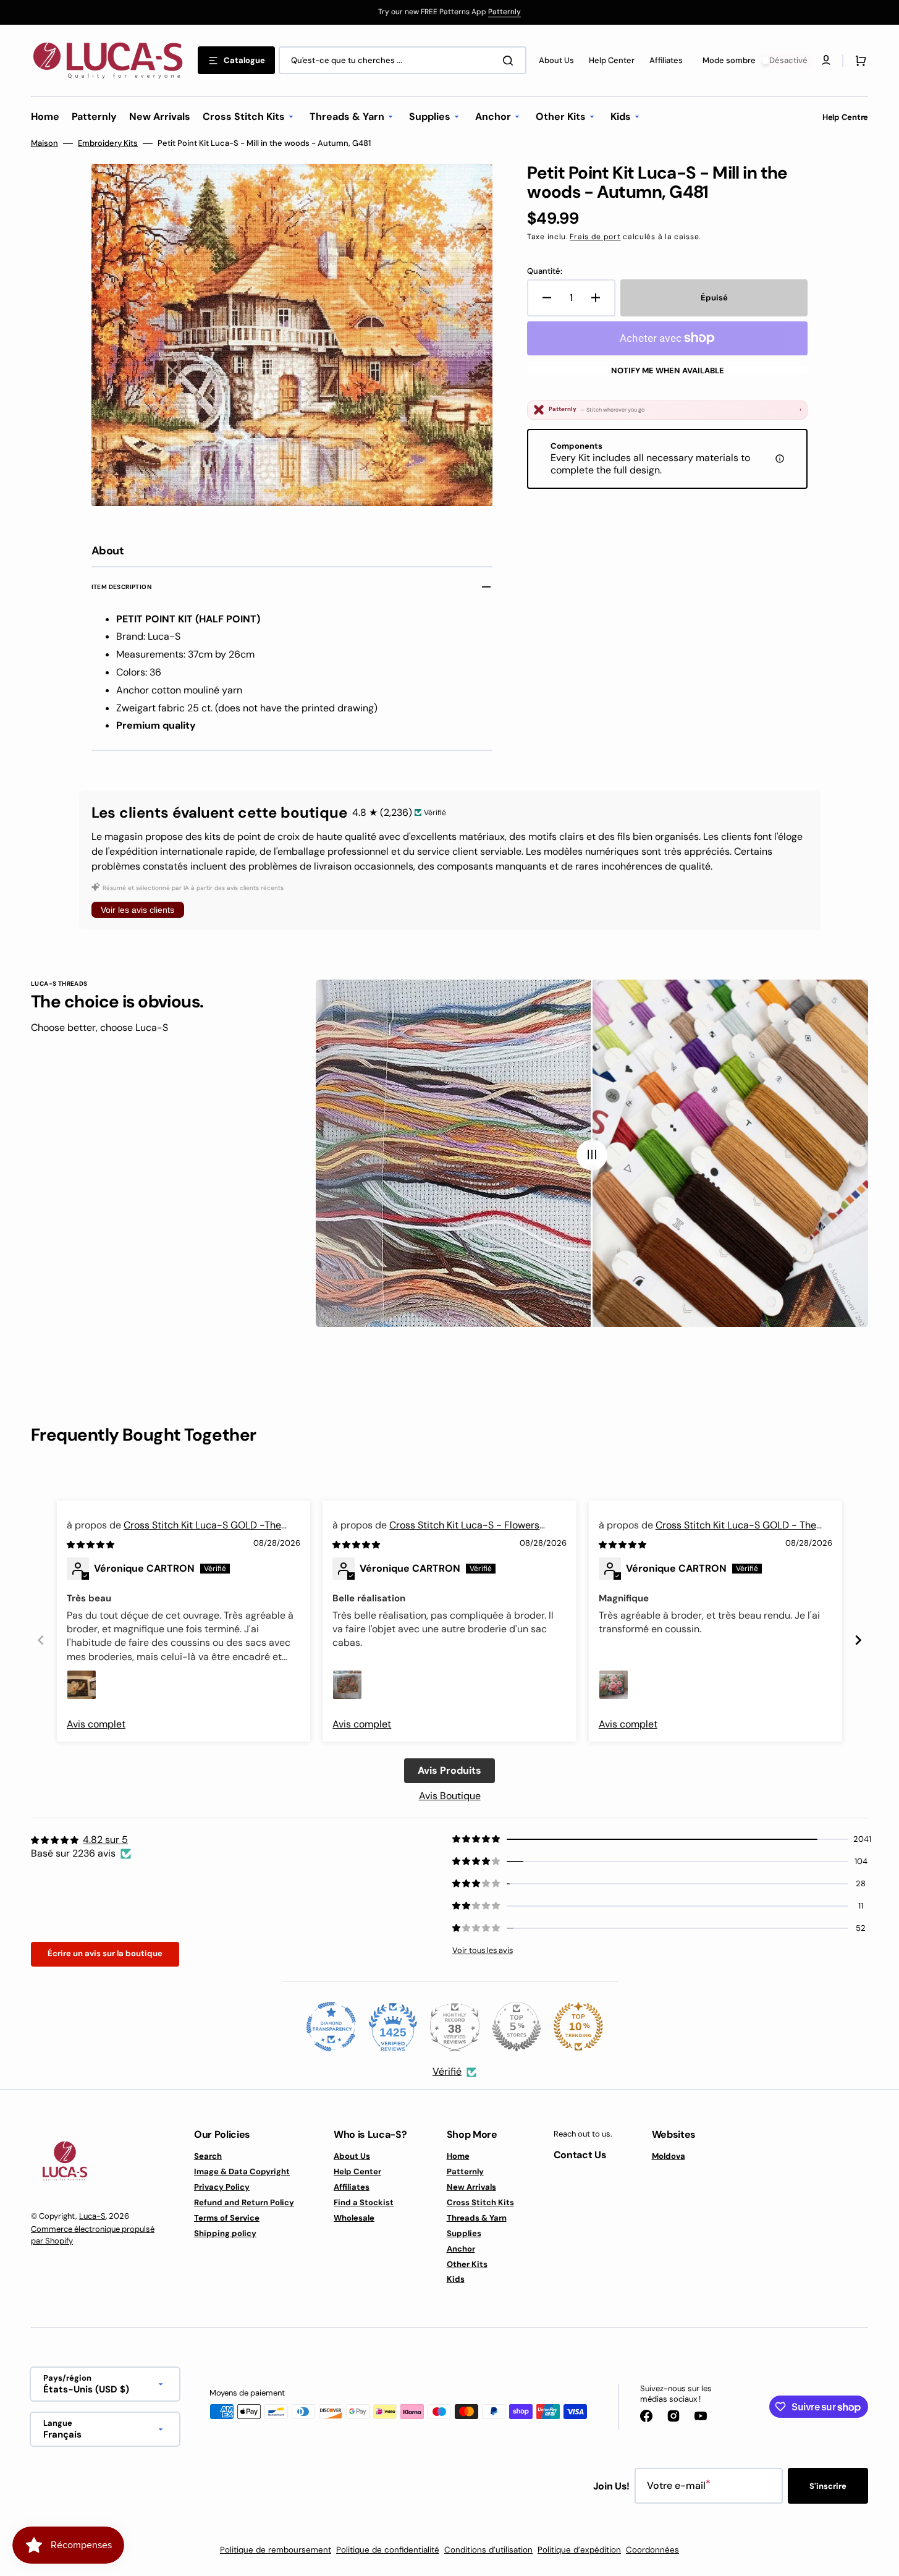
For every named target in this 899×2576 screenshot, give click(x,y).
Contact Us (580, 2155)
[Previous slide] (41, 1640)
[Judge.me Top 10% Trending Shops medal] (578, 2027)
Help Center (357, 2171)
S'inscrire (828, 2486)
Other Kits (467, 2264)
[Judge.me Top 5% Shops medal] (517, 2027)
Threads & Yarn (477, 2218)
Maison (44, 143)
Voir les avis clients (137, 910)
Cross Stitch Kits (480, 2202)
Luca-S (92, 2216)
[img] (91, 1544)
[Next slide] (858, 1640)
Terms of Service (227, 2218)
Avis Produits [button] (449, 1770)
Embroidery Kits (108, 143)
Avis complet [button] (96, 1724)
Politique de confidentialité (388, 2550)
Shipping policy (225, 2233)
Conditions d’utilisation (488, 2550)
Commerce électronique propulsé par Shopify (93, 2235)
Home (458, 2156)
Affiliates (352, 2187)
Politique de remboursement (276, 2550)
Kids (456, 2279)
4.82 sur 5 (105, 1840)
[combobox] (403, 60)
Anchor (461, 2249)
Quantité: (545, 271)
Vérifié (447, 2071)
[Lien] (449, 12)
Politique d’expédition (579, 2550)
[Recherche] (510, 61)
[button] (858, 61)
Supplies (464, 2233)
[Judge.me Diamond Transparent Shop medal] (331, 2027)
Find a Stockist (364, 2202)
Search (208, 2156)
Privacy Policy (222, 2187)
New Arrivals (471, 2187)
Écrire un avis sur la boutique (105, 1953)
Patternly (504, 12)
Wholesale (354, 2218)
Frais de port (595, 237)
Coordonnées (652, 2550)
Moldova (669, 2156)
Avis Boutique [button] (450, 1796)
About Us (352, 2156)
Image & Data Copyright (242, 2171)
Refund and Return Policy (244, 2202)
